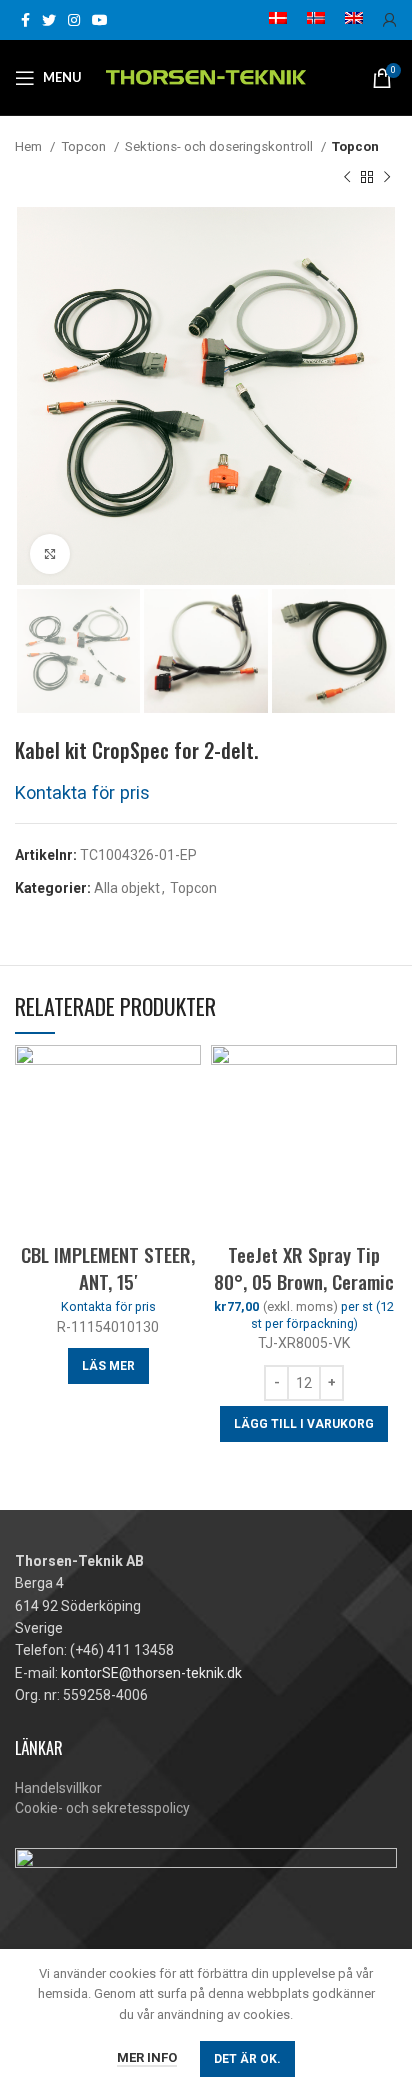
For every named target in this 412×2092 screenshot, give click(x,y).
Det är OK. (247, 2059)
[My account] (390, 20)
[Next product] (387, 177)
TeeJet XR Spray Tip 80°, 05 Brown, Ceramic (304, 1267)
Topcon (85, 146)
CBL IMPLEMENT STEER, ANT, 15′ (108, 1267)
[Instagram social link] (74, 20)
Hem (30, 146)
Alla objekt (127, 888)
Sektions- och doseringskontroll (220, 146)
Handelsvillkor (58, 1788)
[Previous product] (347, 177)
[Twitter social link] (49, 20)
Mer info (147, 2057)
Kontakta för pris (82, 792)
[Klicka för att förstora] (50, 554)
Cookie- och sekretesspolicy (102, 1808)
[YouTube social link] (100, 20)
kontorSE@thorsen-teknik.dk (151, 1673)
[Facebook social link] (25, 20)
